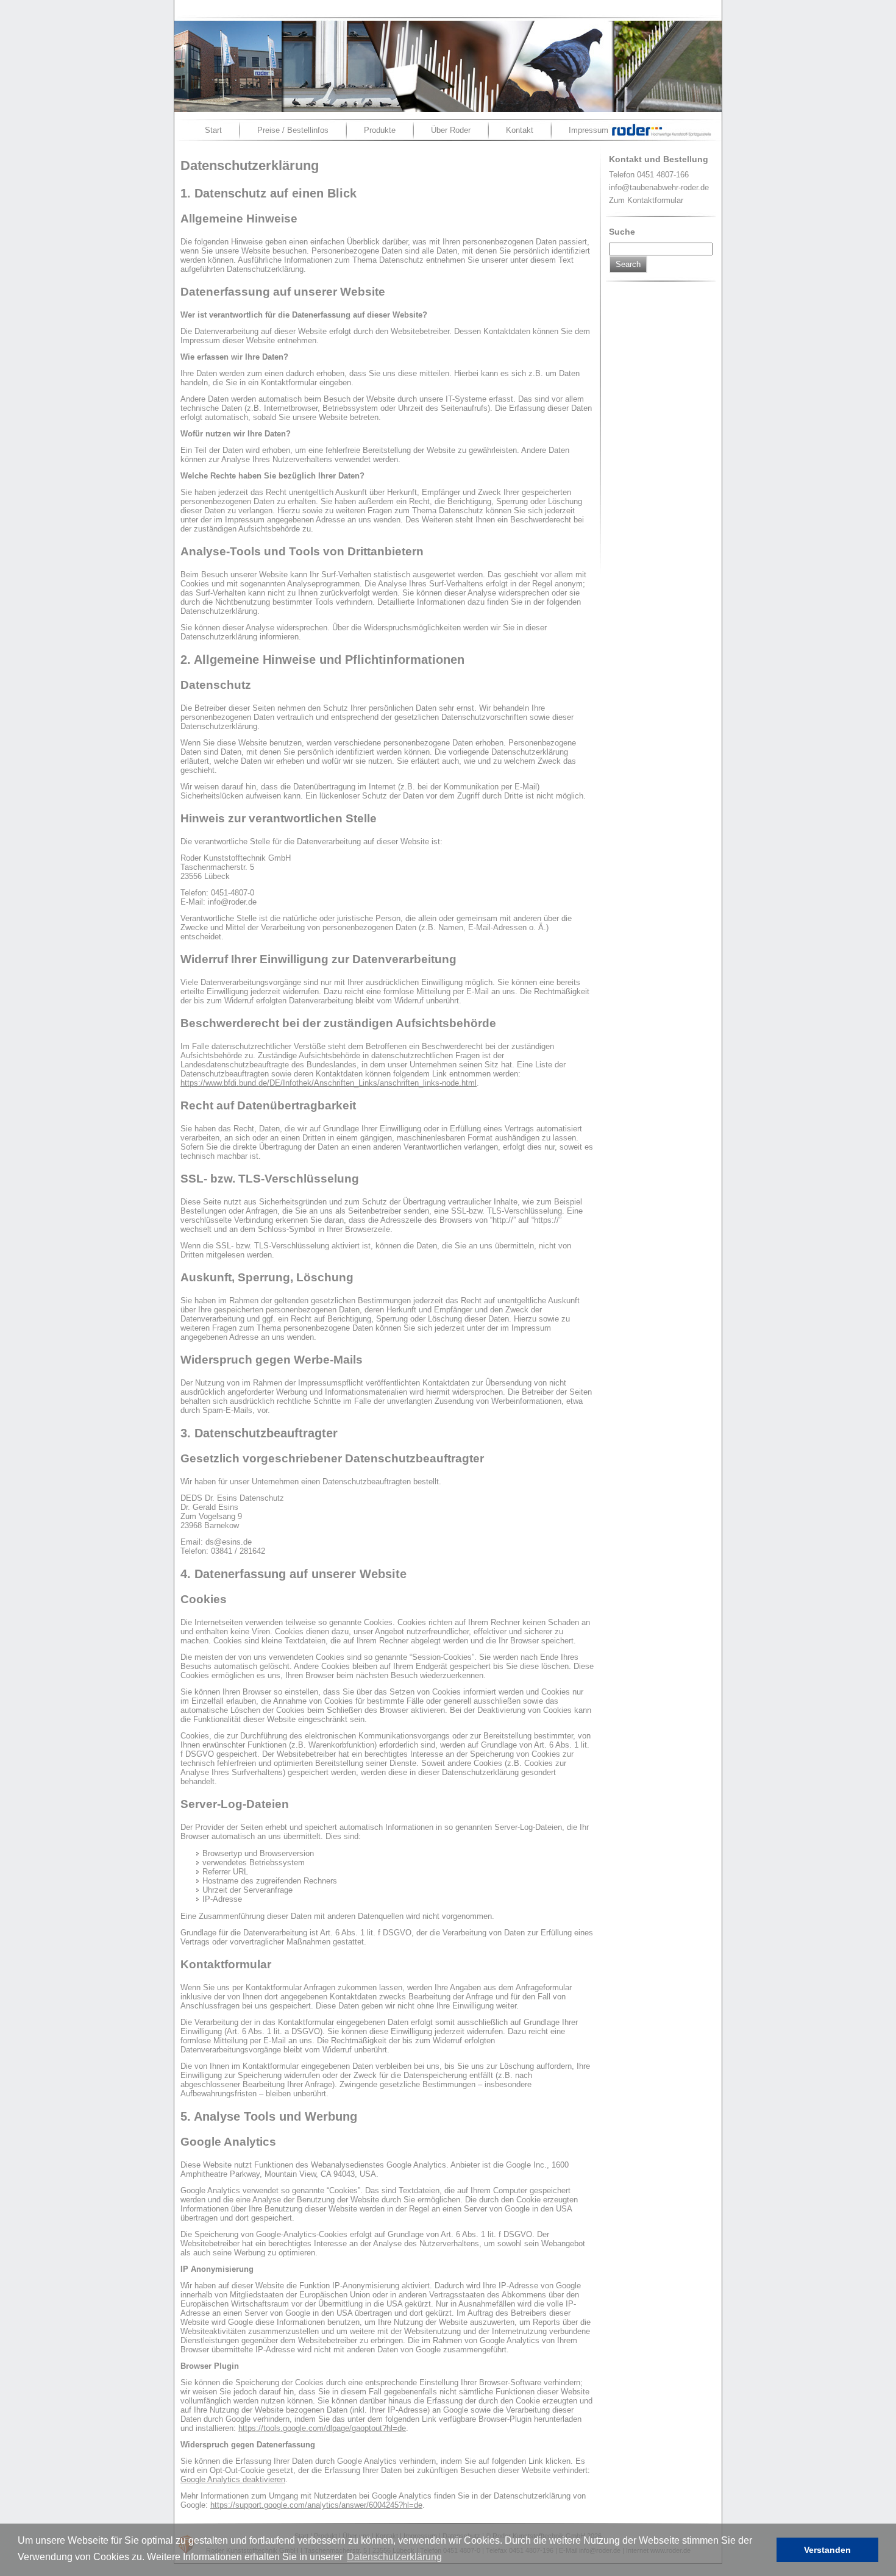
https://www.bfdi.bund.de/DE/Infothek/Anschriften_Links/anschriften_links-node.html (329, 1083)
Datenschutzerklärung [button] (394, 2557)
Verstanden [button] (827, 2550)
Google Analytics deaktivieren (233, 2479)
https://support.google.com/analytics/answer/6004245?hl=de (316, 2505)
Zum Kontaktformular (646, 200)
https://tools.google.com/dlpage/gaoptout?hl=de (322, 2428)
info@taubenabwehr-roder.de (659, 187)
